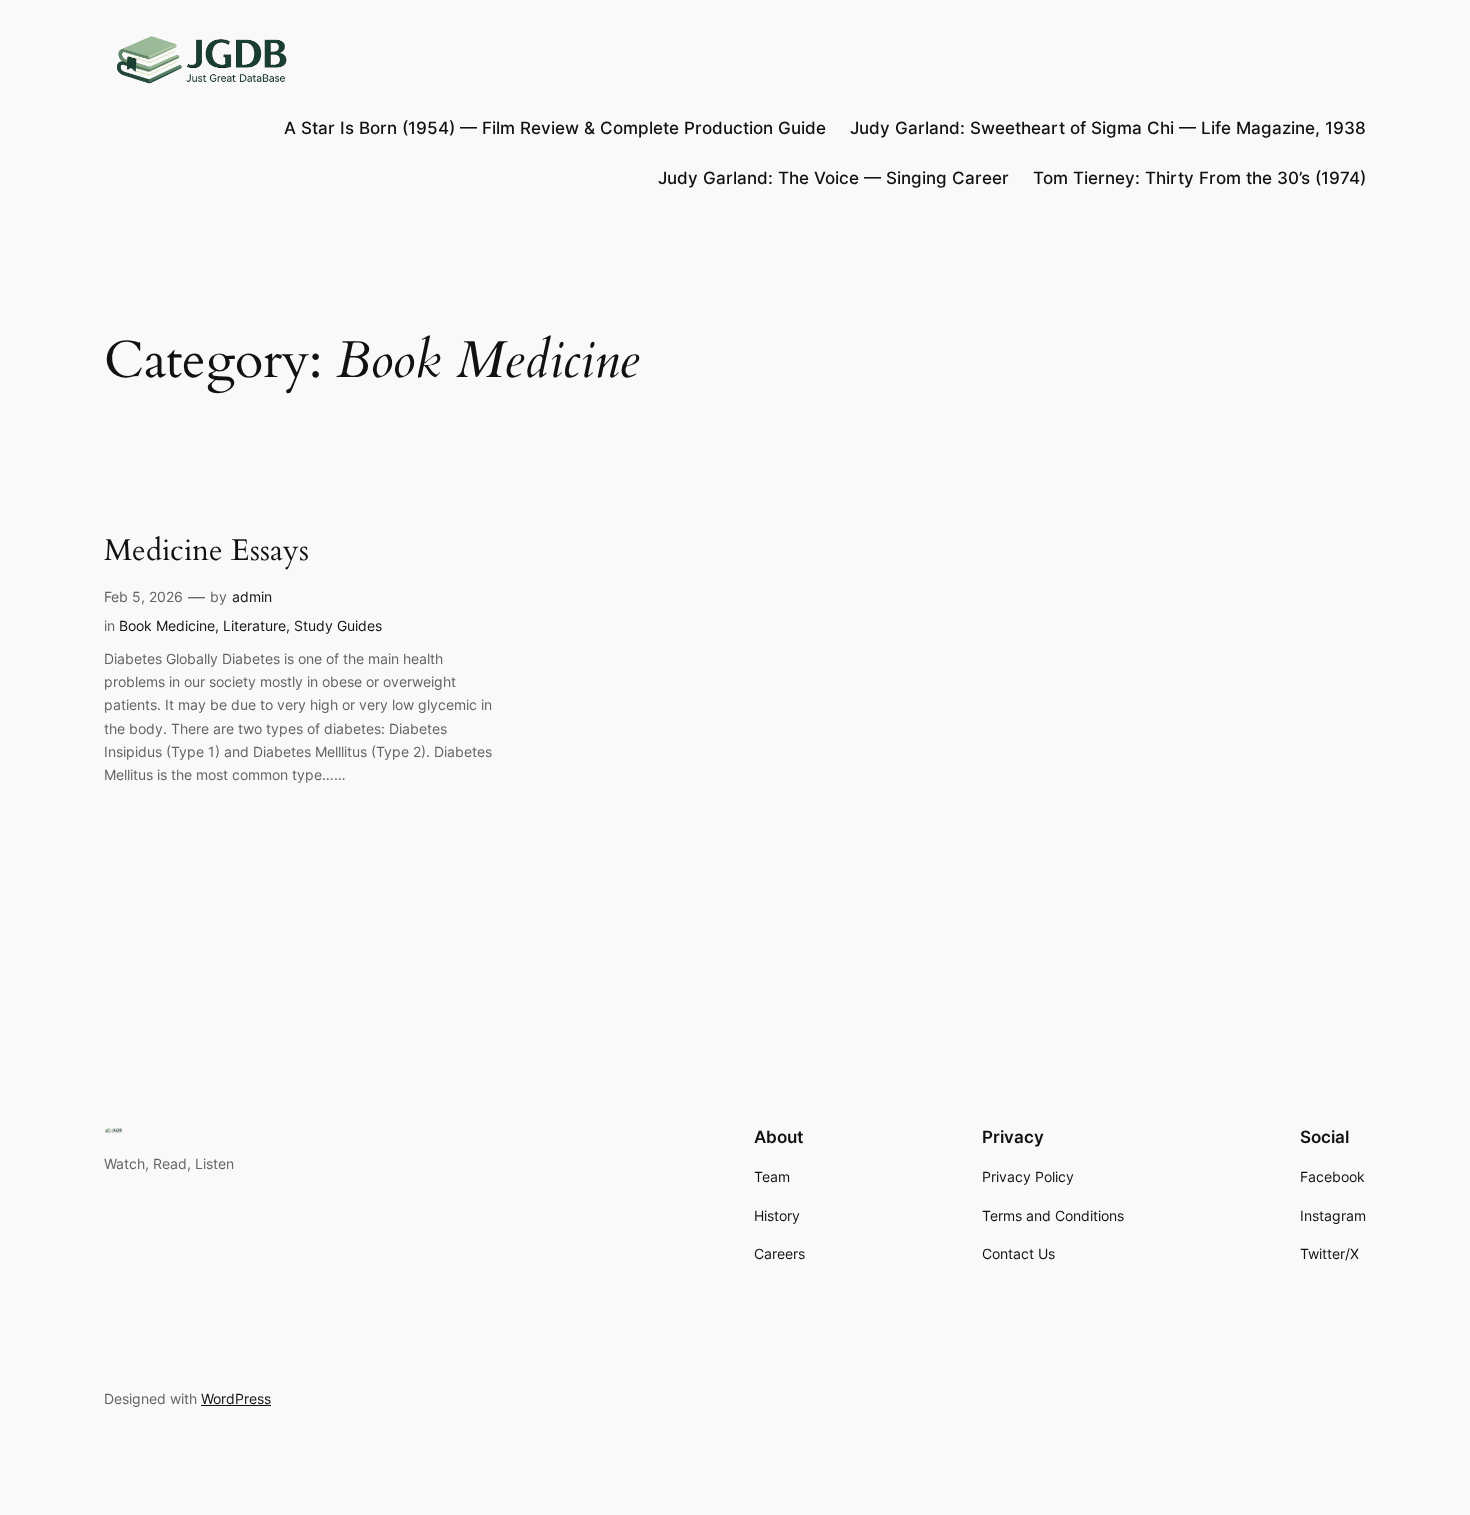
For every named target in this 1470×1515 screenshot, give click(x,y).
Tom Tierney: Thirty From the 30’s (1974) (1199, 178)
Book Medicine (167, 625)
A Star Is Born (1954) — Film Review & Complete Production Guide (555, 128)
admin (252, 596)
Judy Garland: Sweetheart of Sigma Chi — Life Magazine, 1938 (1108, 128)
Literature (254, 625)
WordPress (236, 1398)
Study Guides (338, 625)
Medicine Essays (206, 552)
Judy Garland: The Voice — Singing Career (833, 178)
